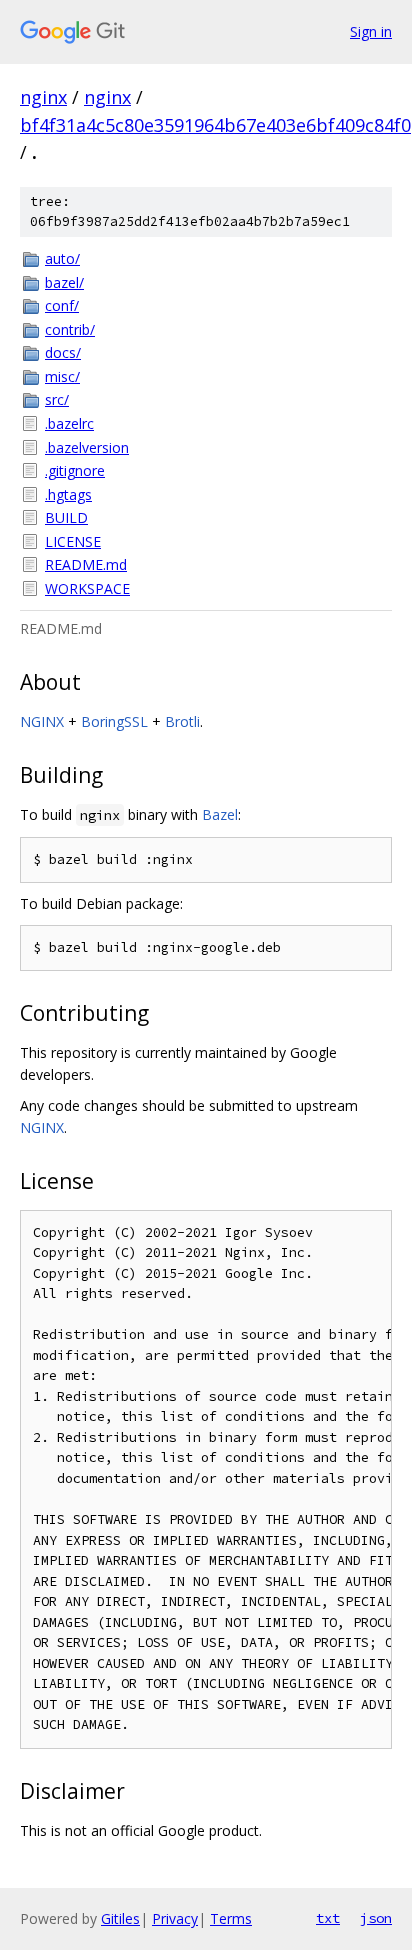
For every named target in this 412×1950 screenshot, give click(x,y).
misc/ (62, 376)
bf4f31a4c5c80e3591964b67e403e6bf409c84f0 (215, 125)
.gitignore (75, 470)
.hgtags (68, 494)
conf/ (62, 305)
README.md (86, 564)
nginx (43, 97)
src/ (57, 399)
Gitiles (120, 1918)
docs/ (63, 352)
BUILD (66, 517)
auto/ (62, 258)
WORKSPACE (87, 588)
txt (328, 1918)
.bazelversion (87, 447)
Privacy (175, 1918)
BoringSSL (114, 721)
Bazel (220, 814)
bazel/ (64, 282)
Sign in (371, 31)
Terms (231, 1918)
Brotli (182, 721)
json (376, 1918)
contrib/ (70, 329)
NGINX (42, 721)
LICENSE (73, 541)
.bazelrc (69, 423)
